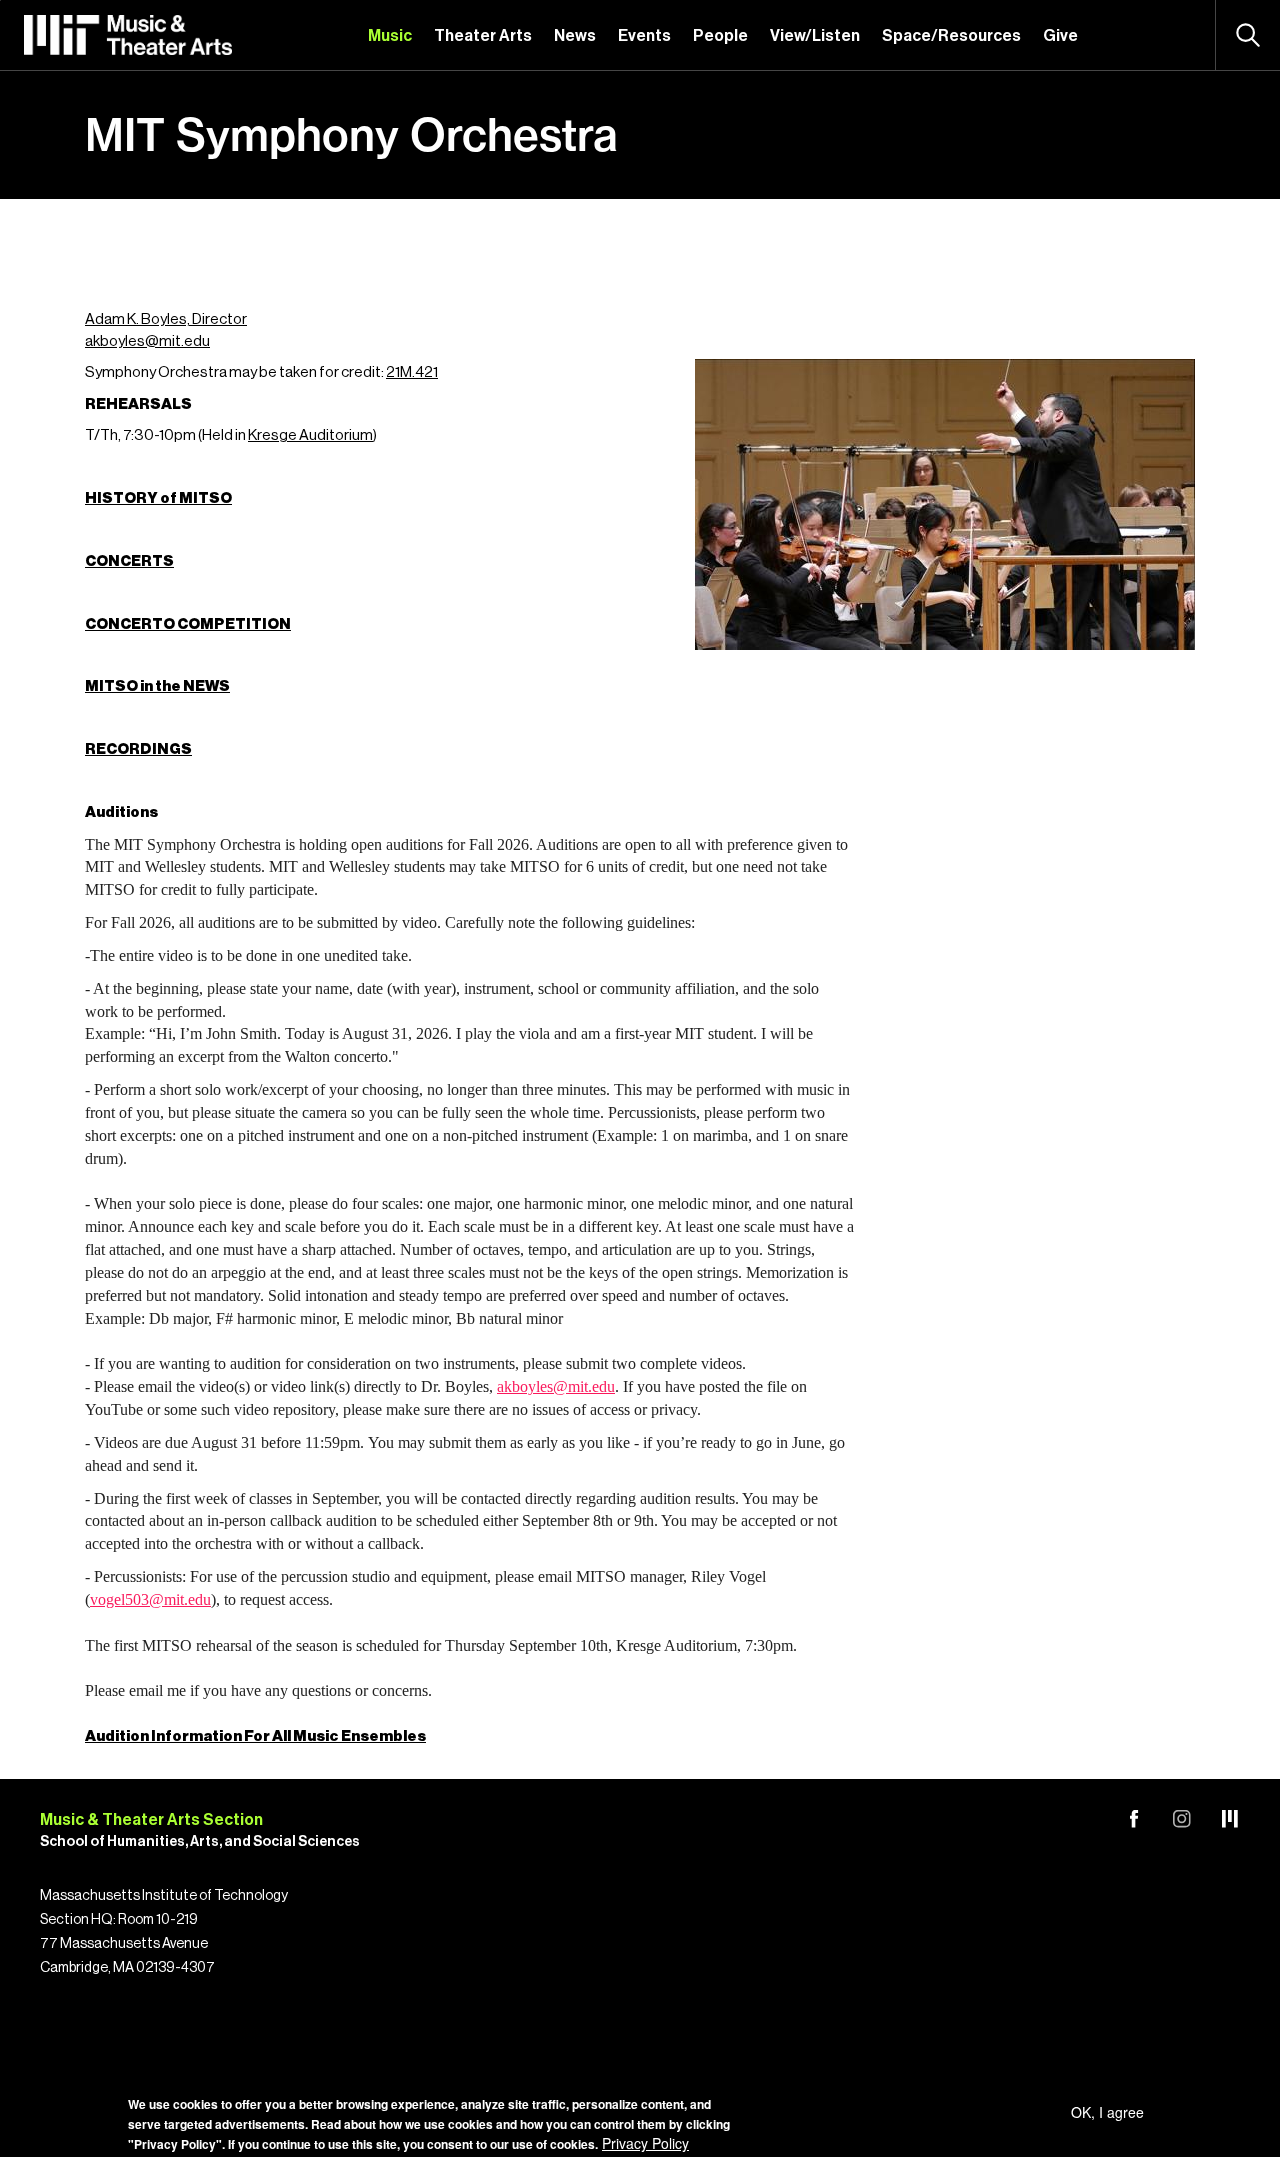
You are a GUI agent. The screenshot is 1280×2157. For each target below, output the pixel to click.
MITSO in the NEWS (157, 686)
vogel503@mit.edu (150, 1599)
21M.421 (412, 372)
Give (1060, 36)
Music (390, 36)
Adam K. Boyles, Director (166, 319)
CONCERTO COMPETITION (188, 624)
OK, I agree (1107, 2112)
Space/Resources (951, 36)
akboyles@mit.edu (147, 341)
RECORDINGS (138, 749)
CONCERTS (129, 561)
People (720, 36)
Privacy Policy (645, 2143)
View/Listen (815, 36)
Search (1248, 35)
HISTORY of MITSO (158, 498)
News (575, 36)
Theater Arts (483, 36)
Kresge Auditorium (310, 435)
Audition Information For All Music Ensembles (255, 1736)
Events (644, 36)
